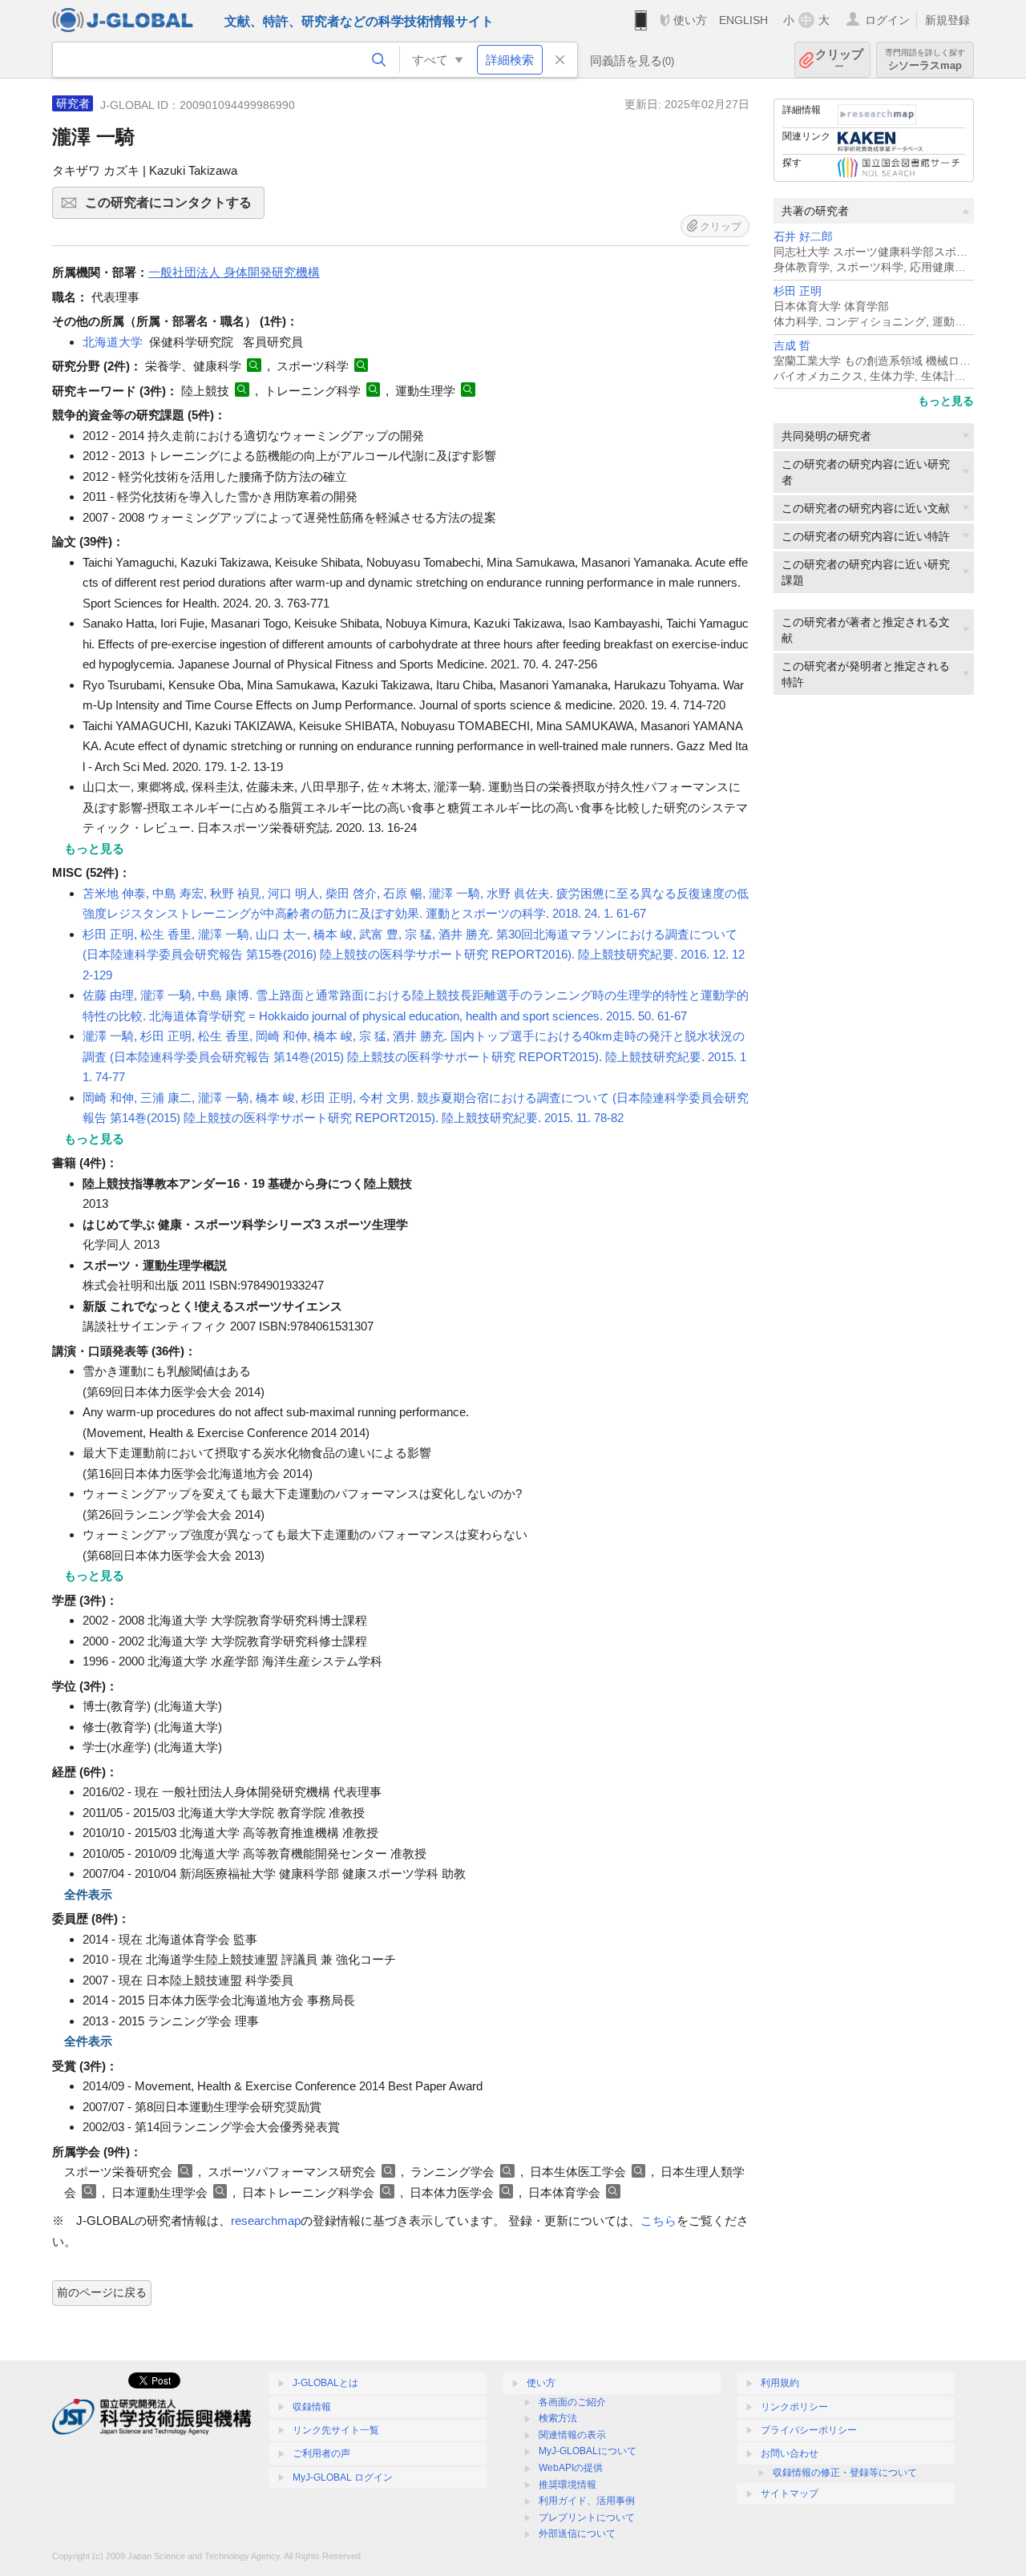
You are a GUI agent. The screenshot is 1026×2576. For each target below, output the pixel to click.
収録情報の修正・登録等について (845, 2473)
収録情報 (312, 2407)
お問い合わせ (790, 2453)
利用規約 (780, 2383)
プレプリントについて (587, 2517)
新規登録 (947, 20)
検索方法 (558, 2418)
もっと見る (946, 401)
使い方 (690, 20)
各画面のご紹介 (572, 2402)
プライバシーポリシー (809, 2430)
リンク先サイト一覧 (336, 2430)
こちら (658, 2221)
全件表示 (88, 1894)
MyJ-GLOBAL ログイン (343, 2477)
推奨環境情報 (568, 2485)
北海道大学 (113, 342)
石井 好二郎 (803, 237)
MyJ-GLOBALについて (588, 2451)
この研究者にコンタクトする (175, 207)
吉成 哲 (792, 346)
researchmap (266, 2221)
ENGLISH (743, 20)
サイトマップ (790, 2493)
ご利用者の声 (321, 2453)
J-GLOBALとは (325, 2383)
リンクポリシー (794, 2407)
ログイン (887, 20)
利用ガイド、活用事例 (587, 2501)
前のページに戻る (102, 2292)
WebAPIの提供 (571, 2468)
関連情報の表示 (572, 2435)
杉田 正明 (798, 291)
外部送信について (577, 2534)
